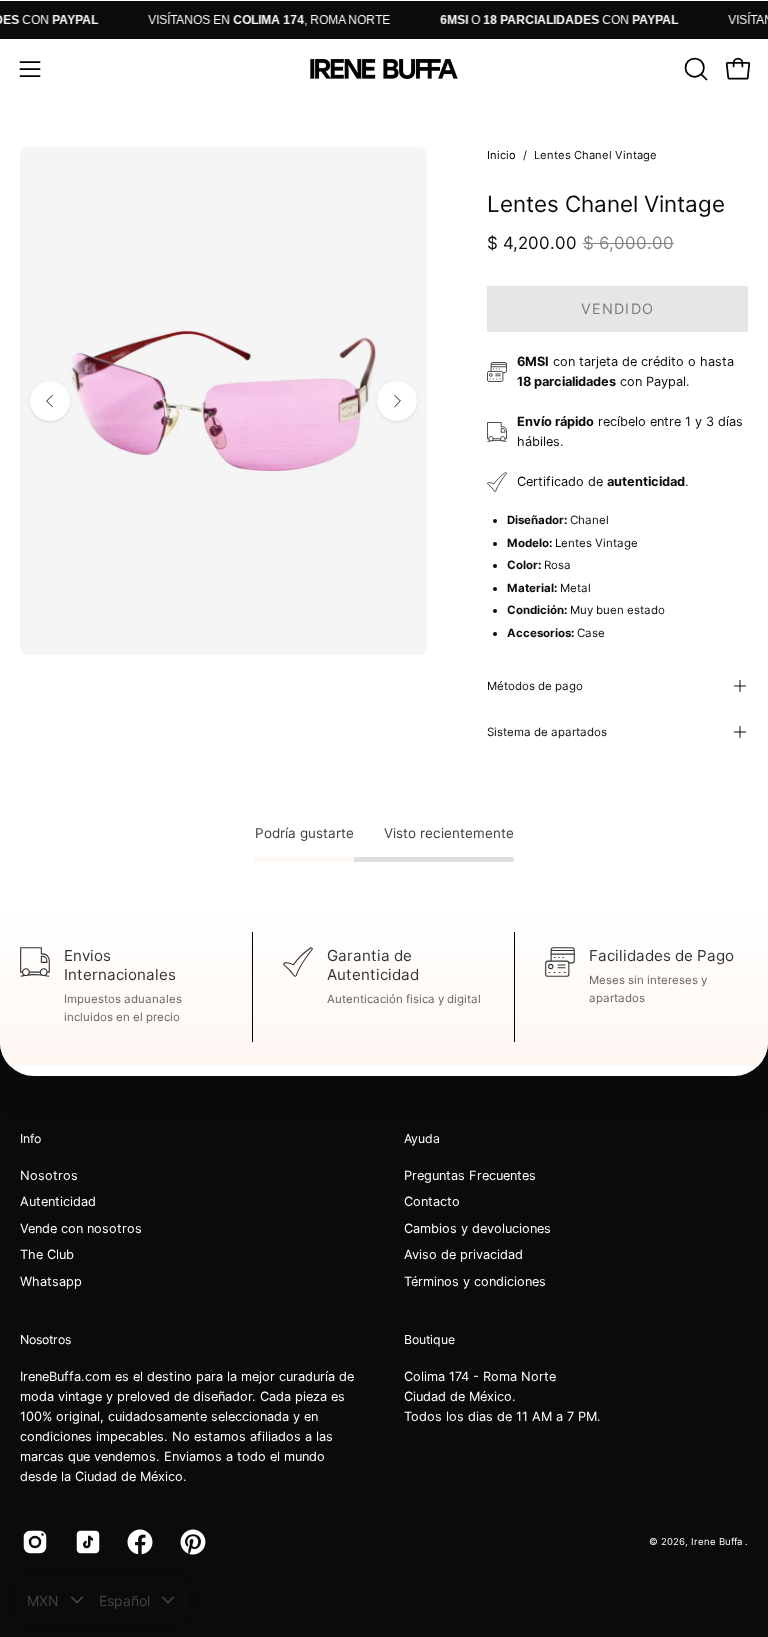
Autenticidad (58, 1202)
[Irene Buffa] (384, 69)
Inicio (501, 155)
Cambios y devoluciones (477, 1228)
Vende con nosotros (81, 1228)
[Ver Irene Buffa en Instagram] (33, 1542)
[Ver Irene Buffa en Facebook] (138, 1542)
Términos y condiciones (475, 1281)
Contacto (432, 1202)
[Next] (397, 401)
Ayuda (422, 1138)
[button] (694, 69)
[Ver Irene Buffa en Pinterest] (191, 1542)
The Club (47, 1255)
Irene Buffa (718, 1541)
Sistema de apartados (547, 732)
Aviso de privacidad (463, 1255)
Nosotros (49, 1175)
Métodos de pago (535, 686)
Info (30, 1138)
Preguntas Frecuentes (470, 1175)
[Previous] (50, 401)
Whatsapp (51, 1281)
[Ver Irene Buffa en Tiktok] (86, 1542)
